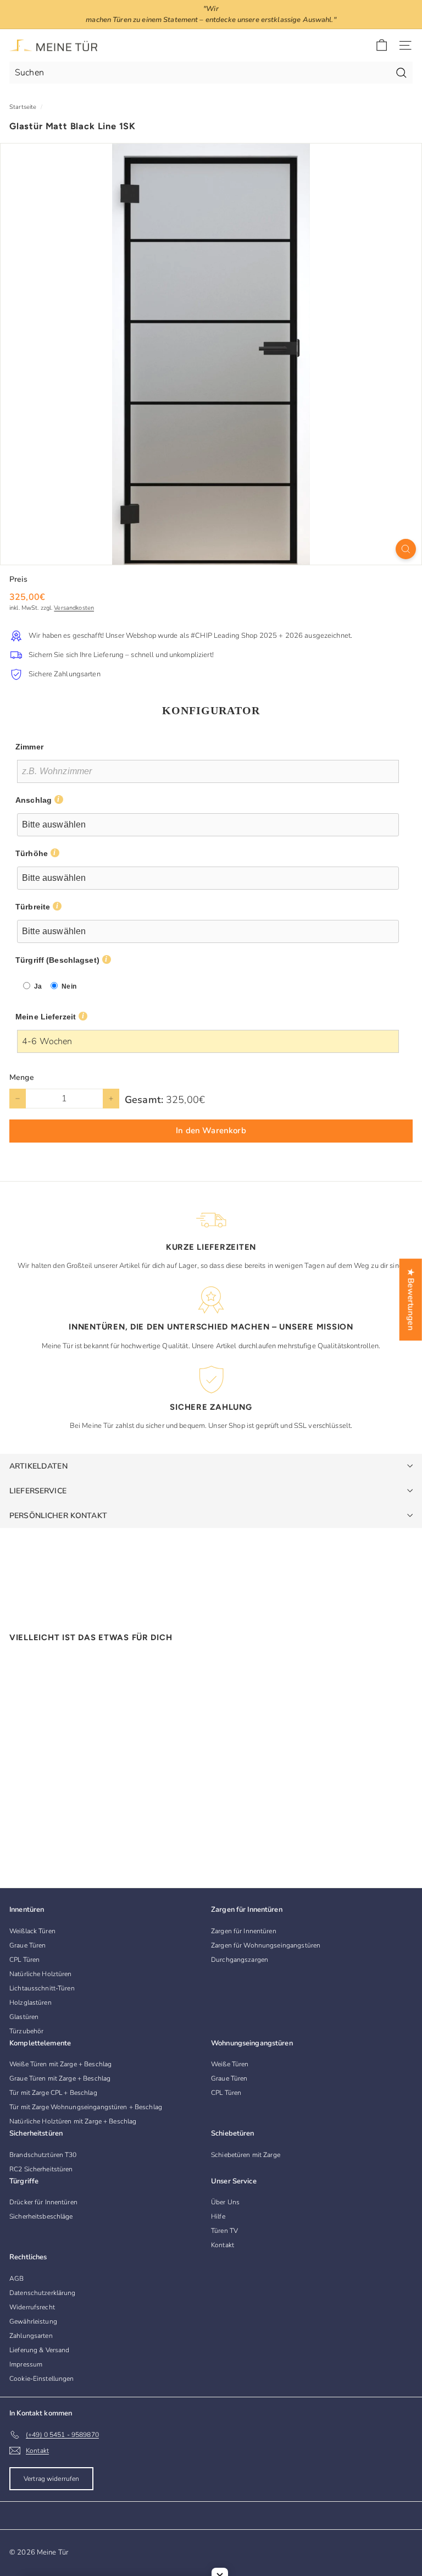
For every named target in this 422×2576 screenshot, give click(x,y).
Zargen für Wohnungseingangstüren (266, 1945)
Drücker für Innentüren (43, 2202)
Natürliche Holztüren (41, 1974)
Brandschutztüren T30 (43, 2155)
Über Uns (225, 2202)
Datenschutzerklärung (43, 2293)
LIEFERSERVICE (38, 1491)
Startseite (23, 107)
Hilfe (218, 2216)
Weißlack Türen (32, 1931)
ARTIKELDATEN (38, 1466)
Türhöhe (32, 853)
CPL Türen (24, 1960)
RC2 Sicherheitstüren (41, 2169)
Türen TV (224, 2231)
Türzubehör (26, 2031)
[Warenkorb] (382, 45)
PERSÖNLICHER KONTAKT (58, 1516)
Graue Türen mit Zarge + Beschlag (60, 2078)
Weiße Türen (230, 2064)
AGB (16, 2279)
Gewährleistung (33, 2321)
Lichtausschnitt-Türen (42, 1988)
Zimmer (29, 747)
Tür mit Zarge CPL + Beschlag (53, 2093)
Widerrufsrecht (32, 2307)
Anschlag (34, 800)
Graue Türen (27, 1945)
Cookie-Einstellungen (42, 2379)
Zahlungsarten (31, 2336)
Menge (22, 1077)
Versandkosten (74, 608)
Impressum (26, 2364)
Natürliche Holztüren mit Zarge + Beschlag (73, 2121)
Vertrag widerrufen (51, 2479)
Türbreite (33, 907)
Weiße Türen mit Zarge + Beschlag (60, 2064)
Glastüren (24, 2017)
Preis (18, 579)
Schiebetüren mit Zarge (246, 2155)
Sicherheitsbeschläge (41, 2216)
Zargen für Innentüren (244, 1931)
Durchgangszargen (240, 1960)
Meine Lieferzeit (46, 1017)
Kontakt (223, 2245)
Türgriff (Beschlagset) (57, 960)
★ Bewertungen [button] (411, 1300)
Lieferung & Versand (39, 2350)
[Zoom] (406, 549)
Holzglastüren (30, 2003)
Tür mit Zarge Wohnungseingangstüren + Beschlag (86, 2107)
